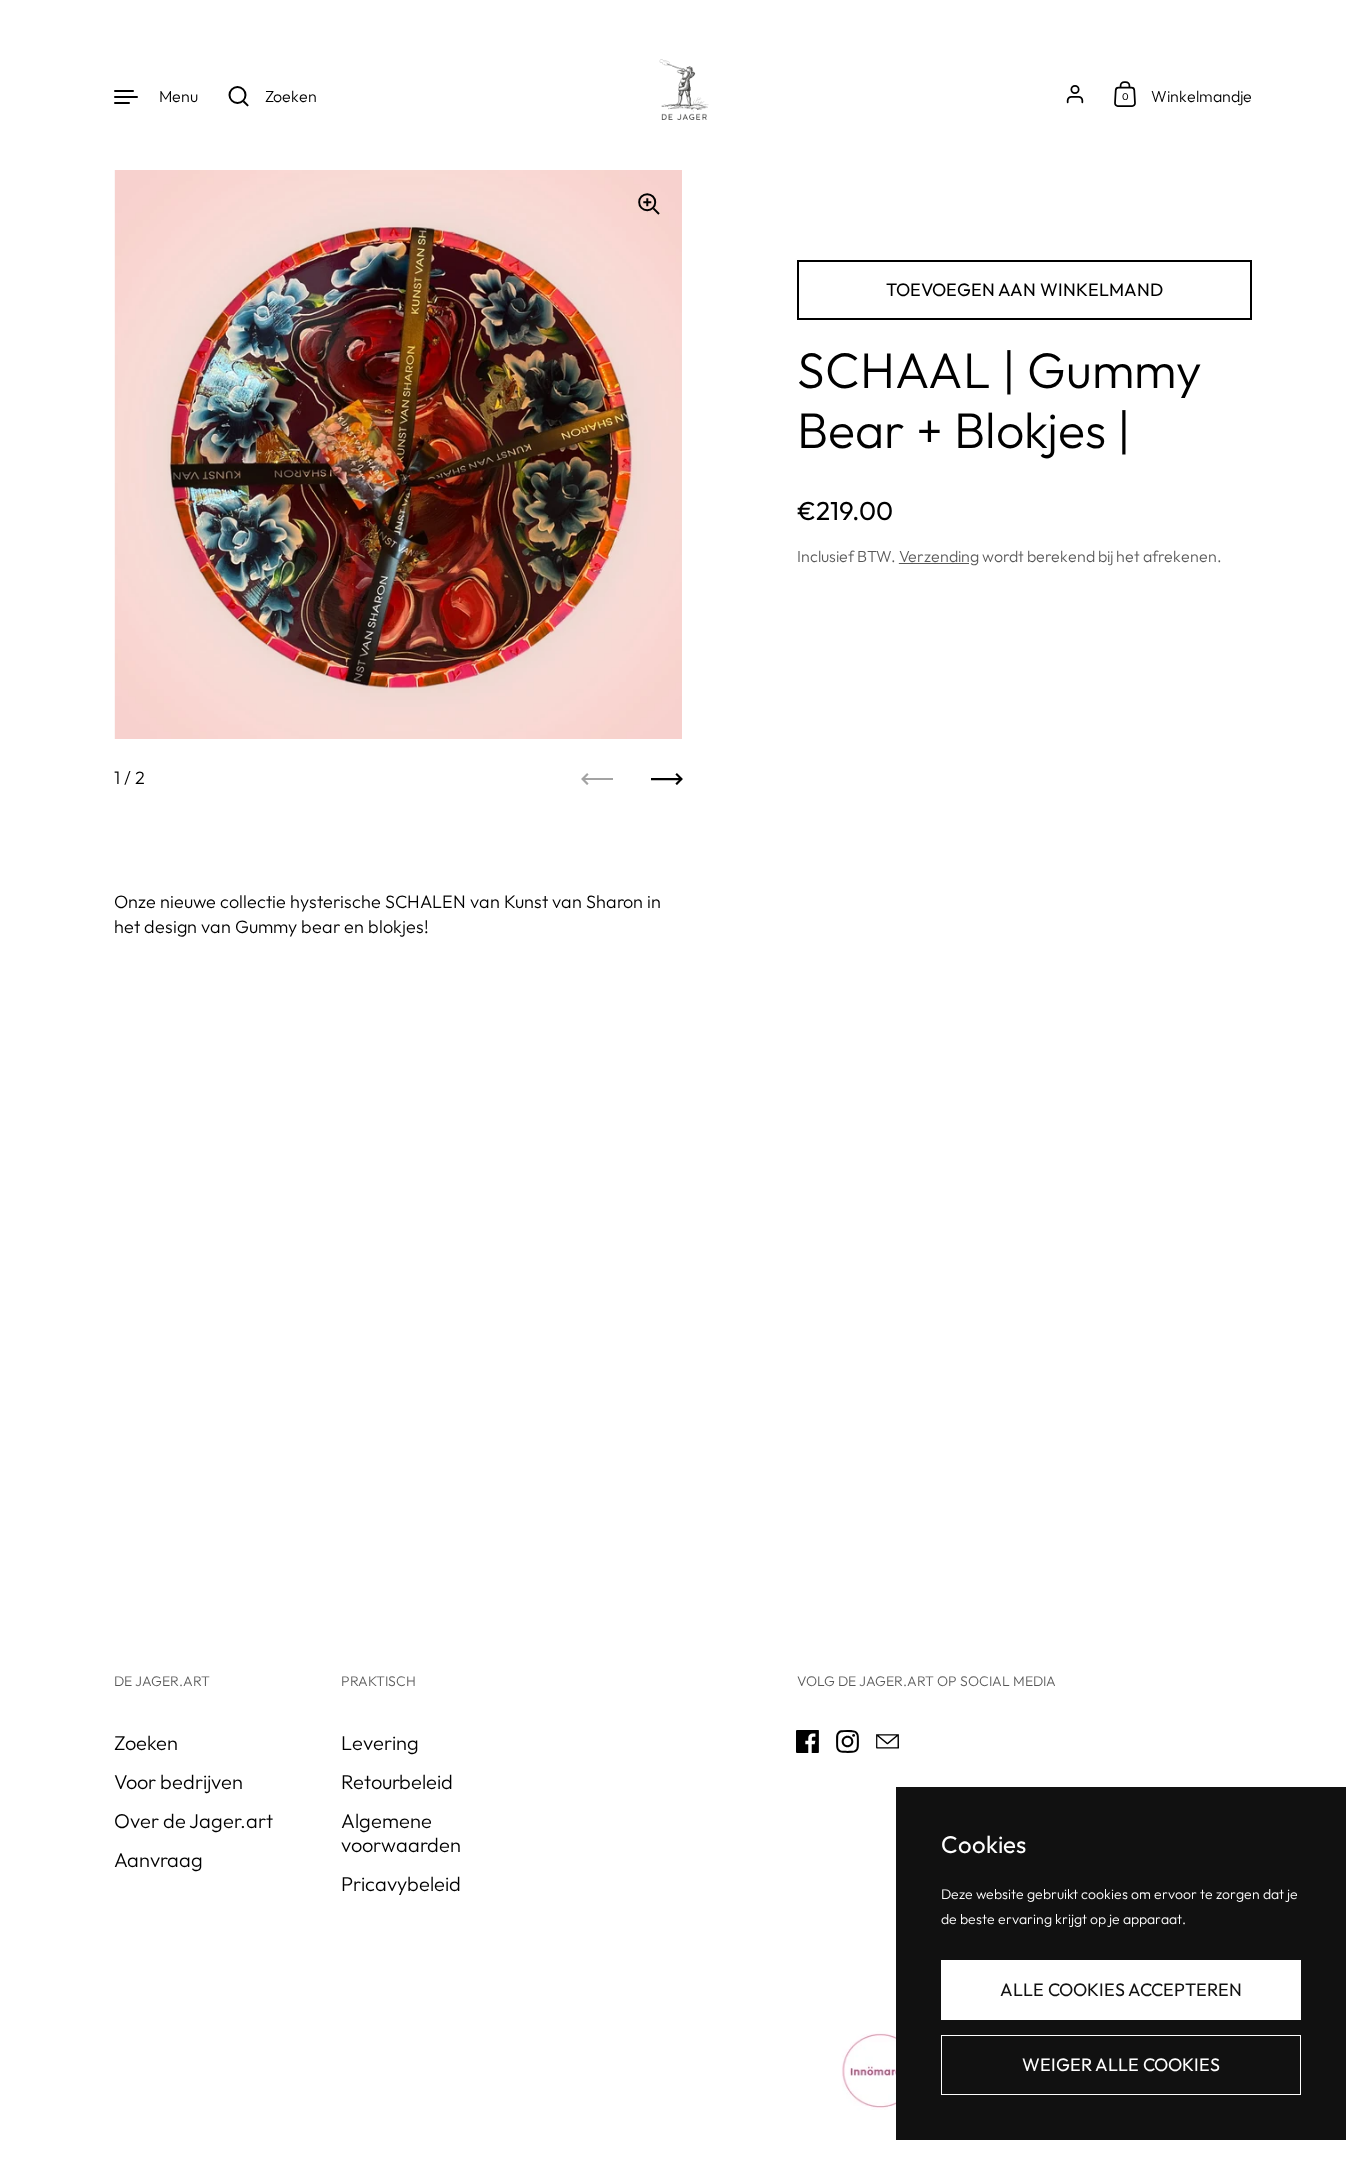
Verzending (939, 556)
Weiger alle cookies (1121, 2064)
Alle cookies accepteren (1121, 1989)
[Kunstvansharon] (683, 95)
